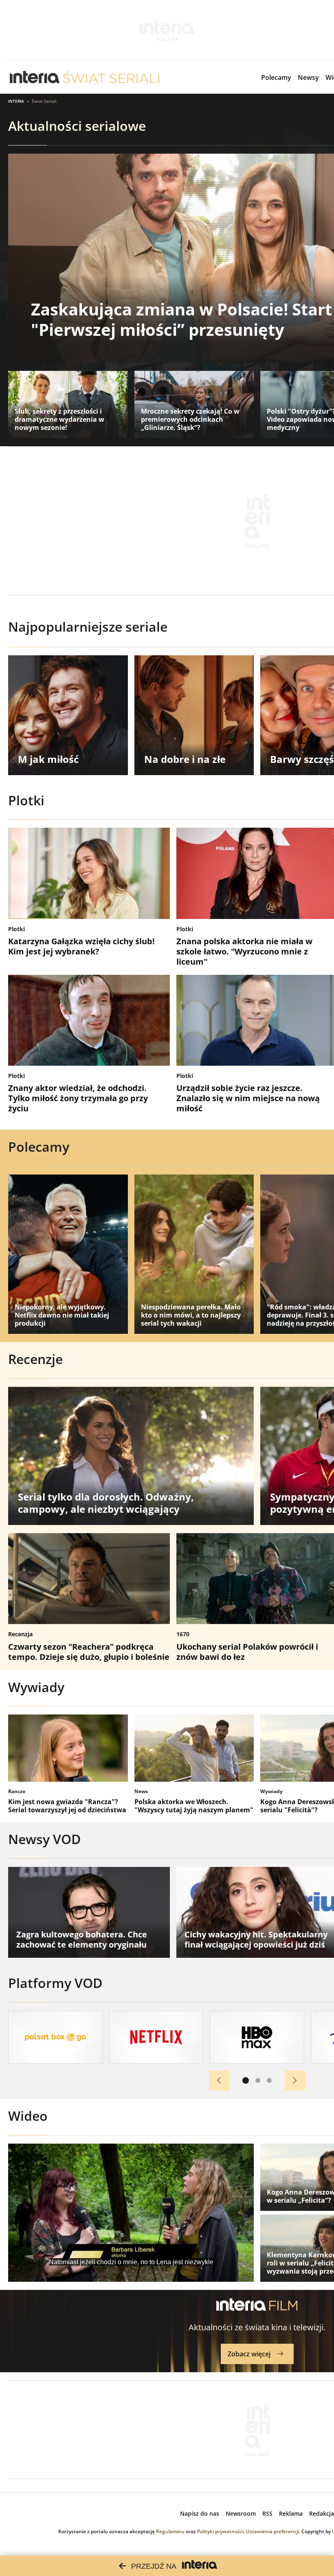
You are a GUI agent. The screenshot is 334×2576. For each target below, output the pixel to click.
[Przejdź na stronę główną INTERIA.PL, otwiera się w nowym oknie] (35, 77)
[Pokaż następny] (295, 2080)
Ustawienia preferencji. (273, 2531)
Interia (16, 101)
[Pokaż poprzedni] (219, 2080)
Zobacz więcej (249, 2354)
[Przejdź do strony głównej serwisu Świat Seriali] (111, 77)
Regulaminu (170, 2531)
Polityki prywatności (220, 2531)
